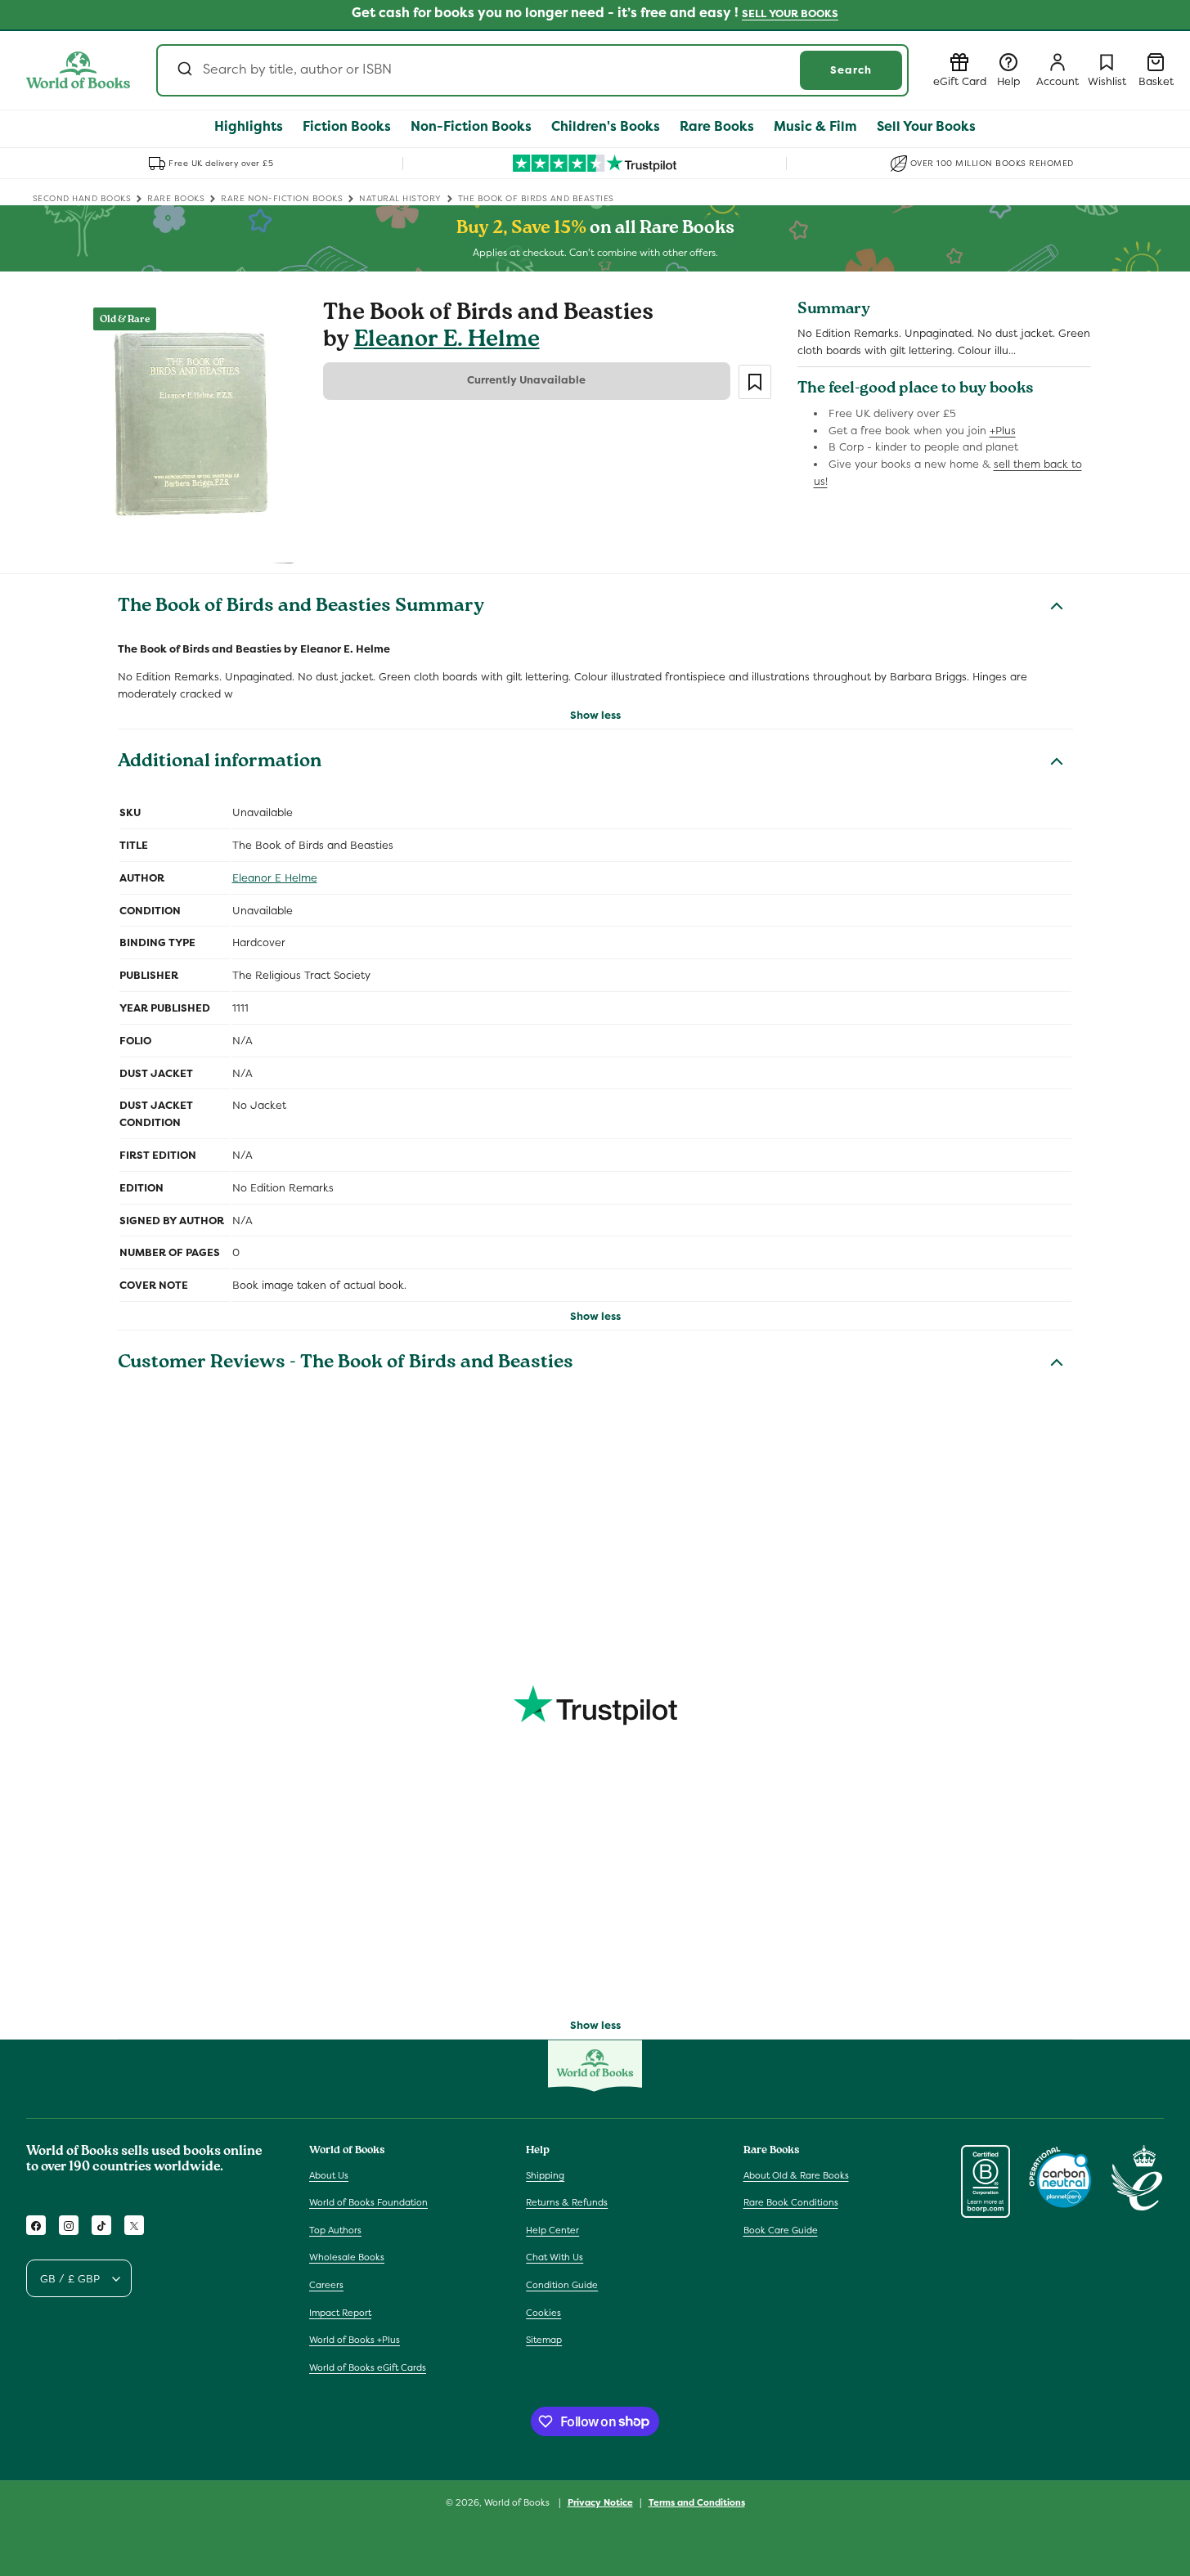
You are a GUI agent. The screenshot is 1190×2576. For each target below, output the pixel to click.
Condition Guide (562, 2285)
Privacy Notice (600, 2502)
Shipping (545, 2175)
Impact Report (340, 2313)
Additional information (220, 763)
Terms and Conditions (697, 2502)
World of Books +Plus (355, 2340)
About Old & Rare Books (796, 2175)
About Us (329, 2175)
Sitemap (544, 2340)
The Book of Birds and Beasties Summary (301, 608)
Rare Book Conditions (791, 2202)
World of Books (518, 2502)
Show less (595, 715)
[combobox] (532, 70)
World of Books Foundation (368, 2202)
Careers (326, 2285)
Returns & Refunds (567, 2202)
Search (851, 70)
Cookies (543, 2313)
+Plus (1003, 431)
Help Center (552, 2230)
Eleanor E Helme (275, 878)
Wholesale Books (347, 2258)
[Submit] (184, 70)
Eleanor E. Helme (447, 341)
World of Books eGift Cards (368, 2367)
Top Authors (335, 2230)
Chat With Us (555, 2258)
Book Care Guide (781, 2230)
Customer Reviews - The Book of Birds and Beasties (346, 1364)
